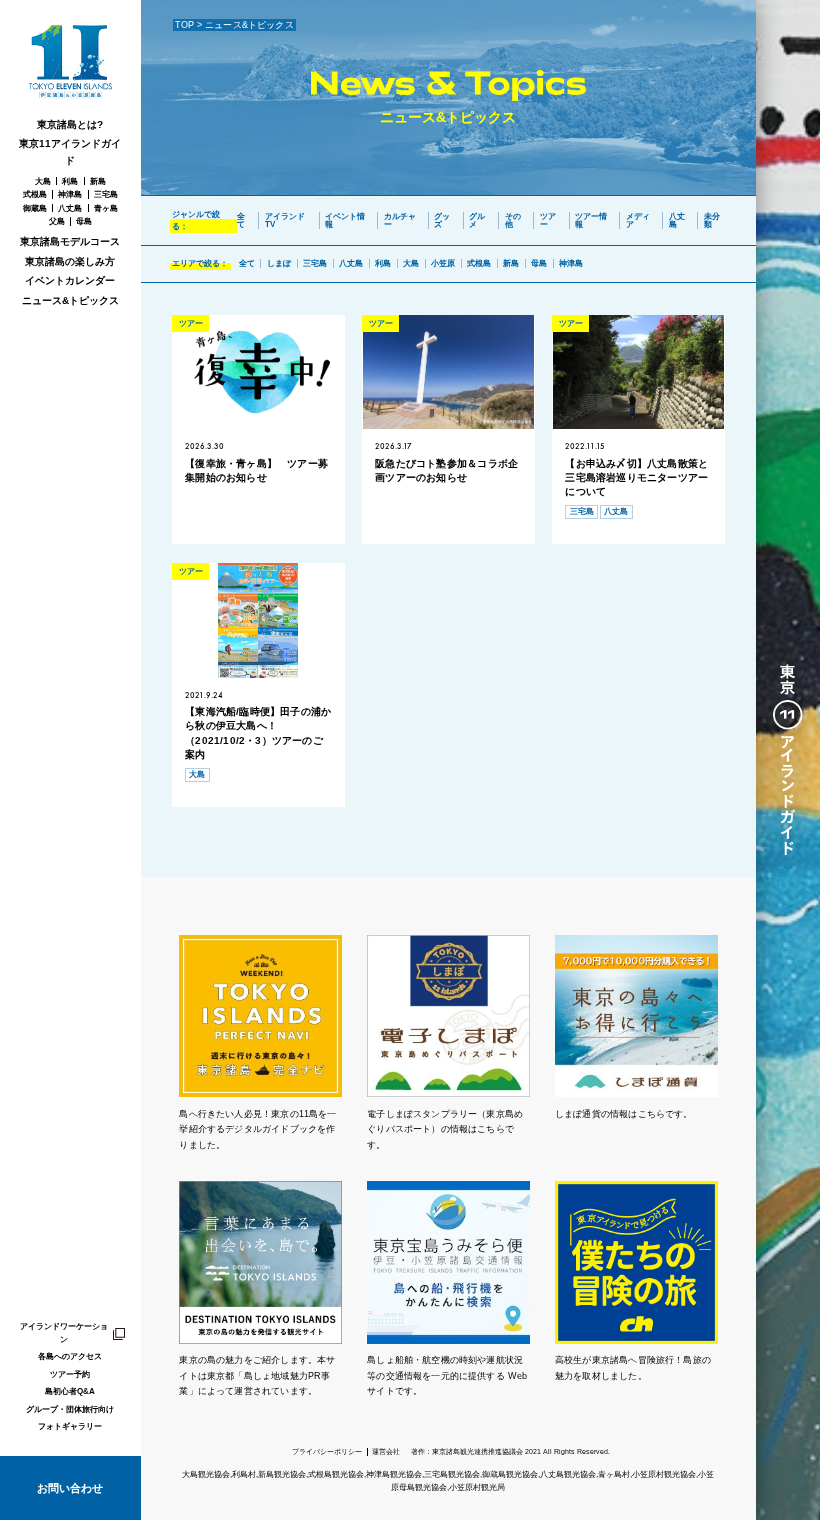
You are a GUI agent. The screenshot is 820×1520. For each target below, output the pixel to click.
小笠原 (443, 263)
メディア (638, 220)
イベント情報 (345, 220)
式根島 (35, 194)
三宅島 (106, 194)
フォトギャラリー (70, 1426)
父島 (57, 221)
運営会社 (386, 1451)
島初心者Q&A (70, 1391)
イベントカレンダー (70, 280)
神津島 (70, 194)
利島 (70, 181)
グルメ (477, 220)
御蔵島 (35, 208)
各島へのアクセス (70, 1356)
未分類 (712, 220)
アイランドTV (285, 220)
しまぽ (279, 263)
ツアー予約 (70, 1374)
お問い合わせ (70, 1488)
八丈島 (70, 208)
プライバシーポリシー (327, 1451)
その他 (513, 220)
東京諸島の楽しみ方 (70, 261)
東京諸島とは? (70, 124)
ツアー (548, 220)
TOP (185, 25)
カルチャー (400, 220)
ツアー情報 (591, 220)
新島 (98, 181)
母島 (84, 221)
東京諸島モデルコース (70, 241)
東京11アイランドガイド (70, 151)
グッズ (442, 220)
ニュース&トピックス (70, 300)
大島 (43, 181)
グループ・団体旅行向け (70, 1409)
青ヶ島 (106, 208)
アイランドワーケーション (64, 1332)
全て (241, 220)
